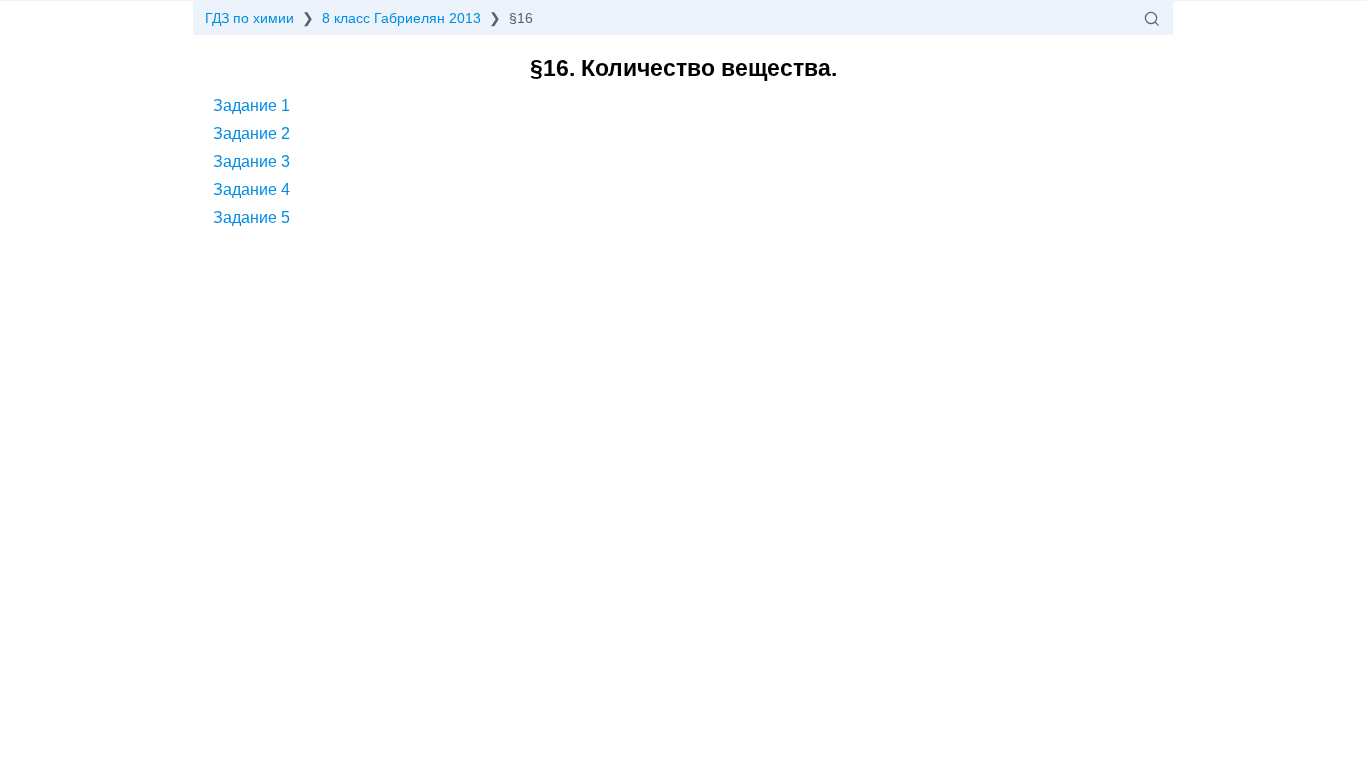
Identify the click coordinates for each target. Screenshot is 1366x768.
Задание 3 (251, 161)
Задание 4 (251, 189)
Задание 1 (251, 105)
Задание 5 (251, 217)
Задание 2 (251, 133)
